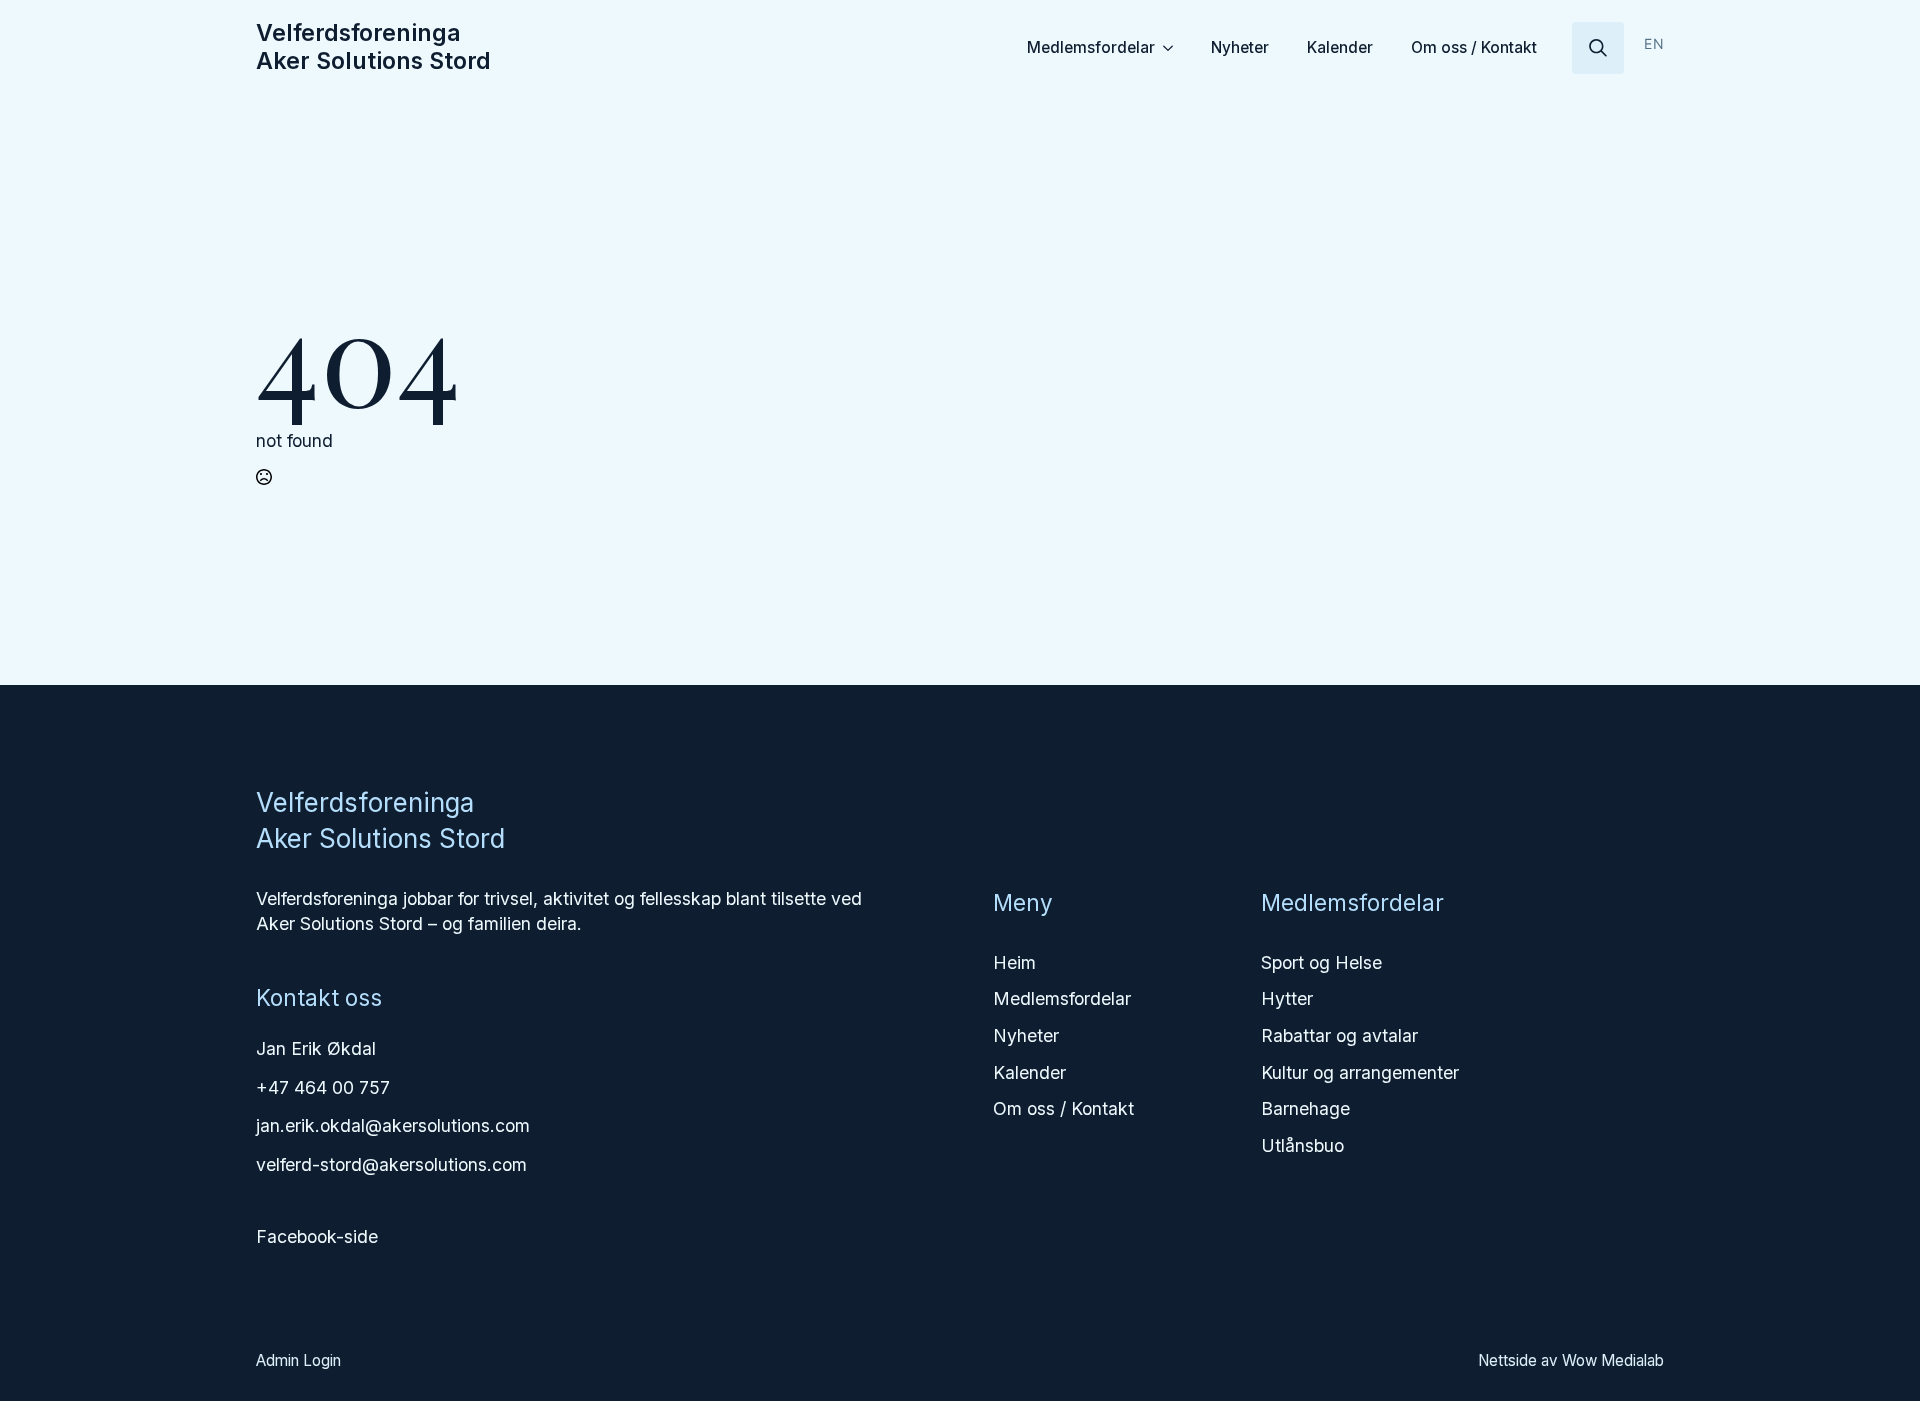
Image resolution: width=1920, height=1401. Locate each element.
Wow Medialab (1613, 1360)
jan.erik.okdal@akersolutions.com (393, 1125)
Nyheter (1240, 47)
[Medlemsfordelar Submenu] (1171, 47)
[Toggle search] (1598, 48)
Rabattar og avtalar (1339, 1035)
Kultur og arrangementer (1360, 1072)
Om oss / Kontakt (1474, 47)
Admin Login (298, 1360)
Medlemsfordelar (1091, 47)
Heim (1014, 962)
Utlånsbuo (1302, 1145)
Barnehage (1305, 1108)
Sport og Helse (1321, 962)
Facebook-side (317, 1236)
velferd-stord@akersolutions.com (391, 1164)
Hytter (1287, 998)
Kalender (1340, 47)
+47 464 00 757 (323, 1087)
